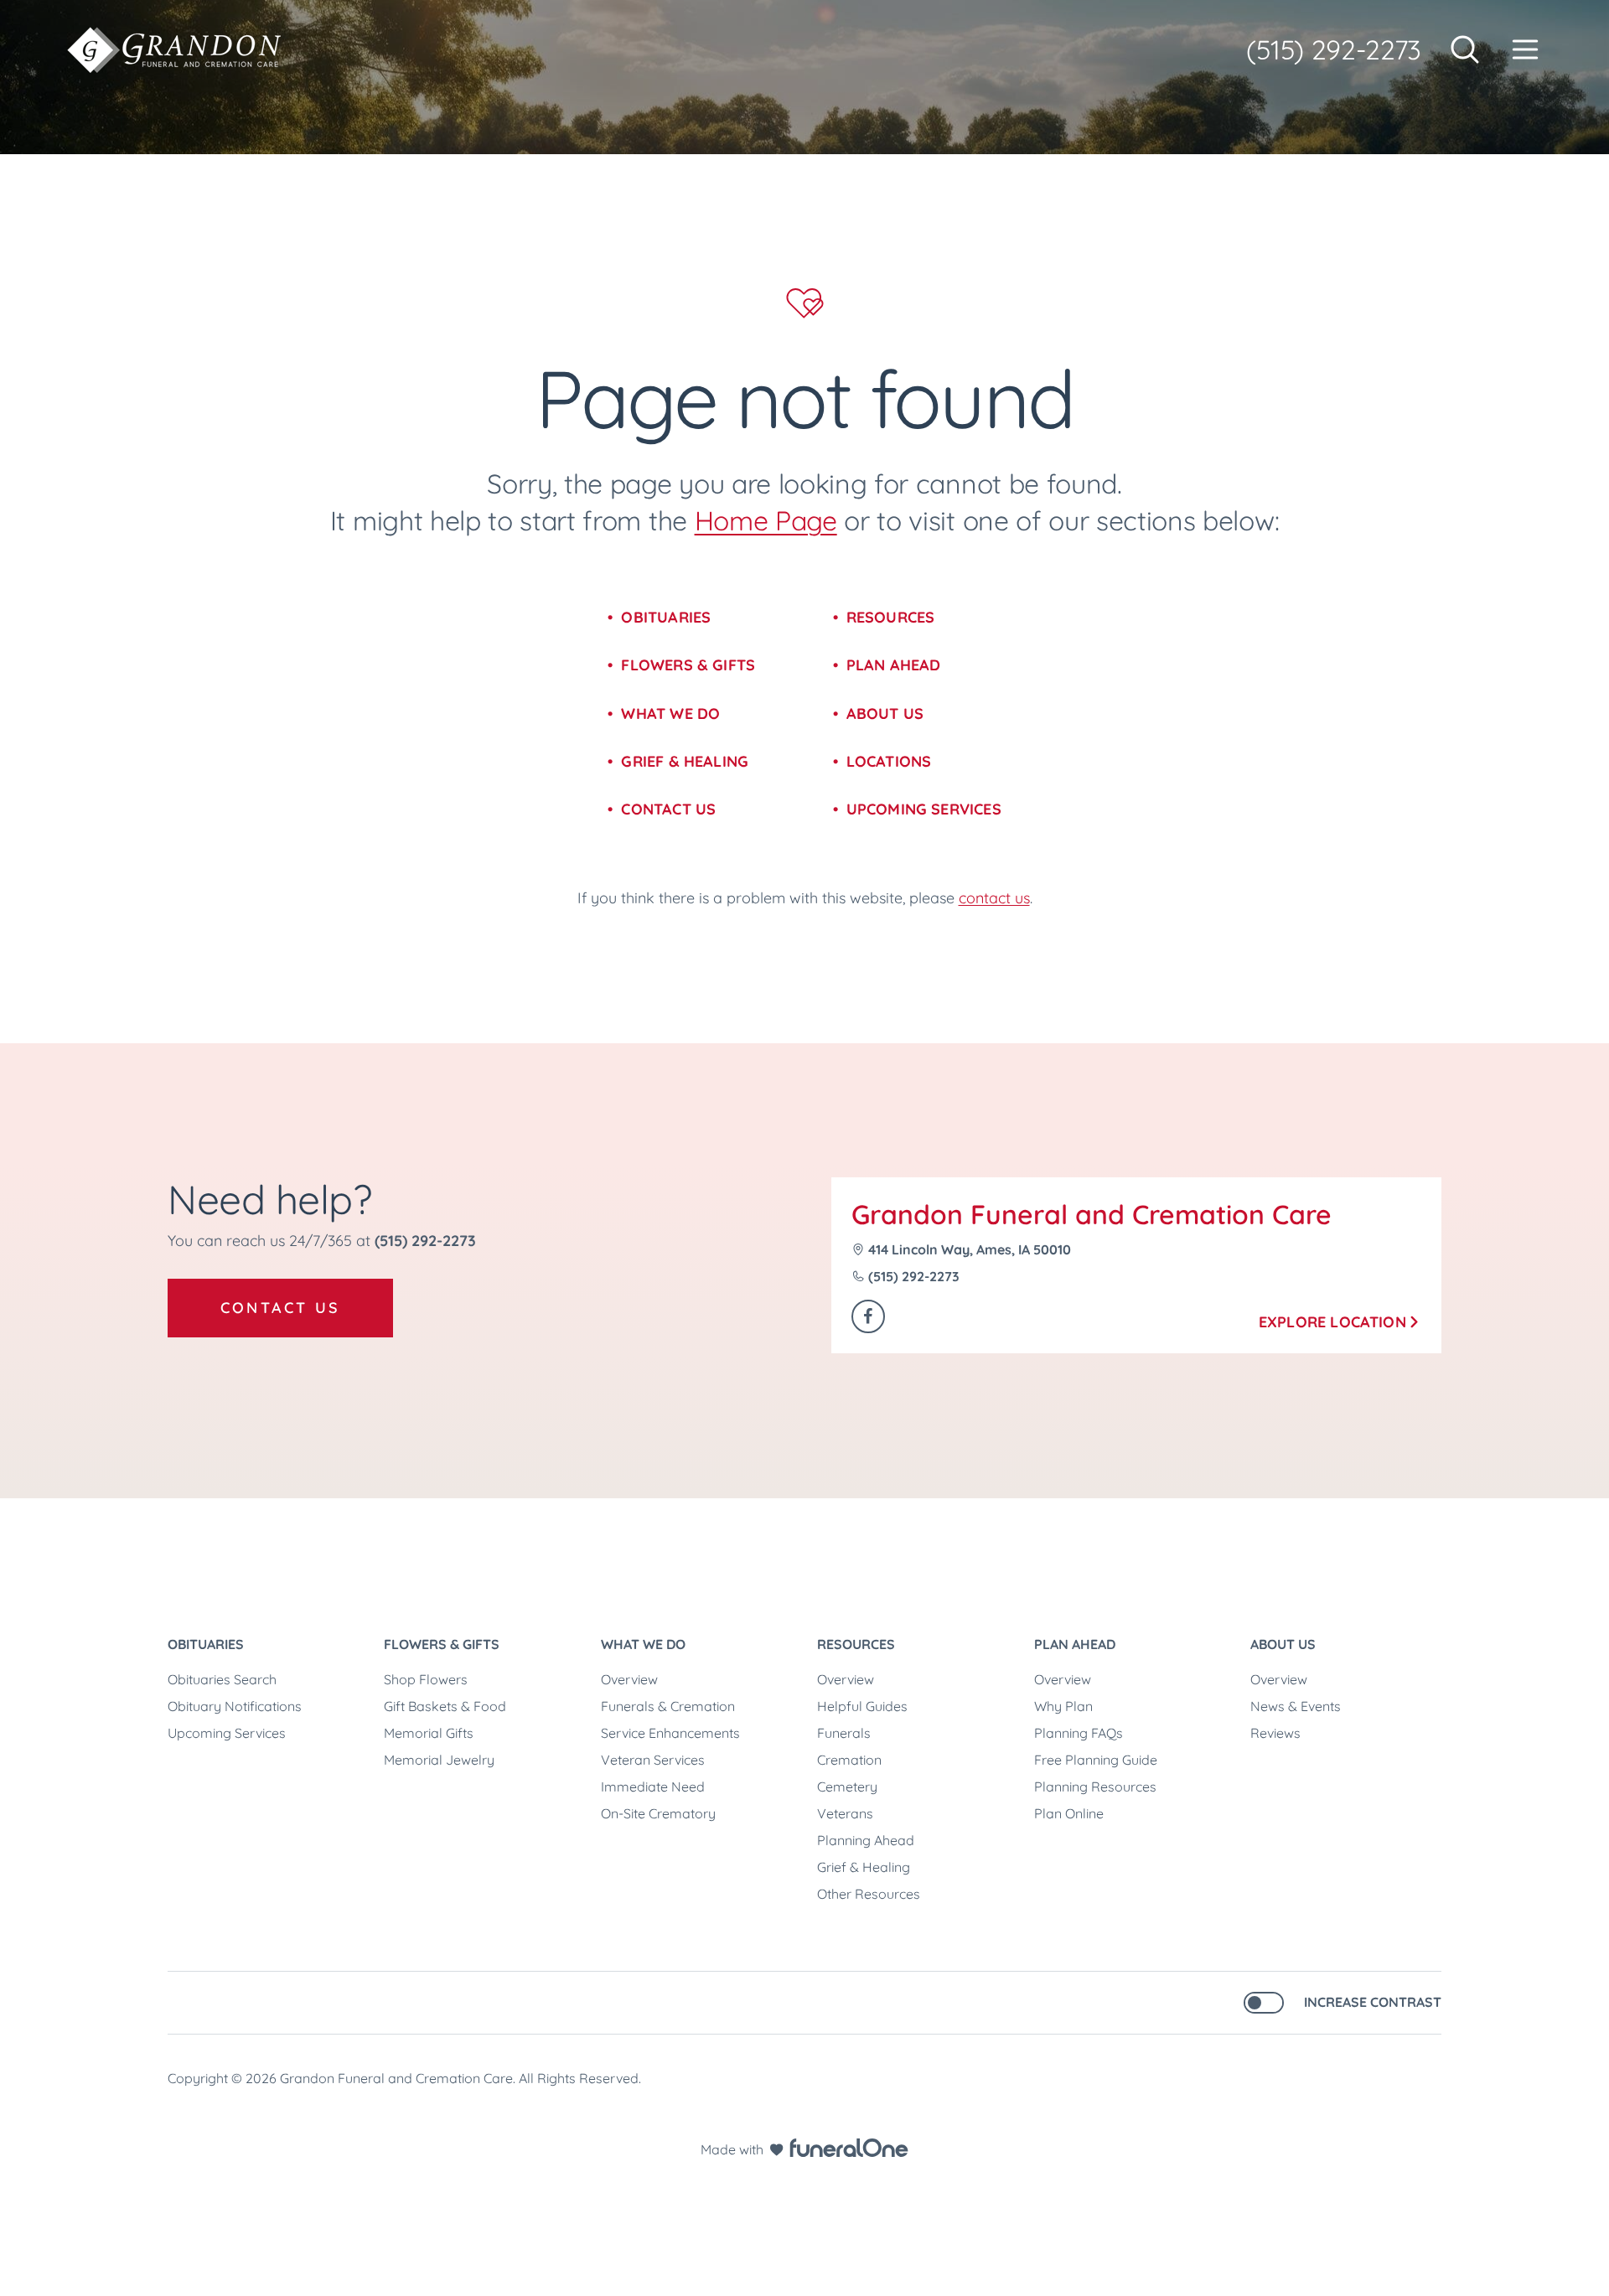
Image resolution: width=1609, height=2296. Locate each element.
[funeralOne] (849, 2148)
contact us (994, 898)
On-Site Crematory (658, 1813)
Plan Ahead (894, 665)
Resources (891, 617)
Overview (629, 1679)
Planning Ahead (866, 1840)
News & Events (1296, 1706)
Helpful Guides (862, 1706)
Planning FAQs (1079, 1733)
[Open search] (1465, 49)
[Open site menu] (1525, 49)
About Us (885, 714)
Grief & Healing (685, 761)
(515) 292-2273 (1334, 49)
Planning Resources (1095, 1787)
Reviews (1275, 1733)
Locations (889, 761)
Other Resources (869, 1894)
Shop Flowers (426, 1679)
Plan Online (1069, 1813)
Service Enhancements (670, 1733)
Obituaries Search (222, 1679)
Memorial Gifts (429, 1733)
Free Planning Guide (1096, 1760)
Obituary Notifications (235, 1706)
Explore (1332, 1322)
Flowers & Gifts (688, 665)
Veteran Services (653, 1760)
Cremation (849, 1760)
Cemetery (847, 1787)
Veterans (845, 1813)
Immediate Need (653, 1787)
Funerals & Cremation (668, 1706)
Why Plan (1063, 1706)
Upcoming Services (924, 809)
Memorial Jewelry (439, 1760)
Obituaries (666, 617)
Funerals (844, 1733)
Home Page (766, 520)
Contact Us (668, 809)
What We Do (670, 714)
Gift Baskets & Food (445, 1706)
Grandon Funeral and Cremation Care (1092, 1214)
